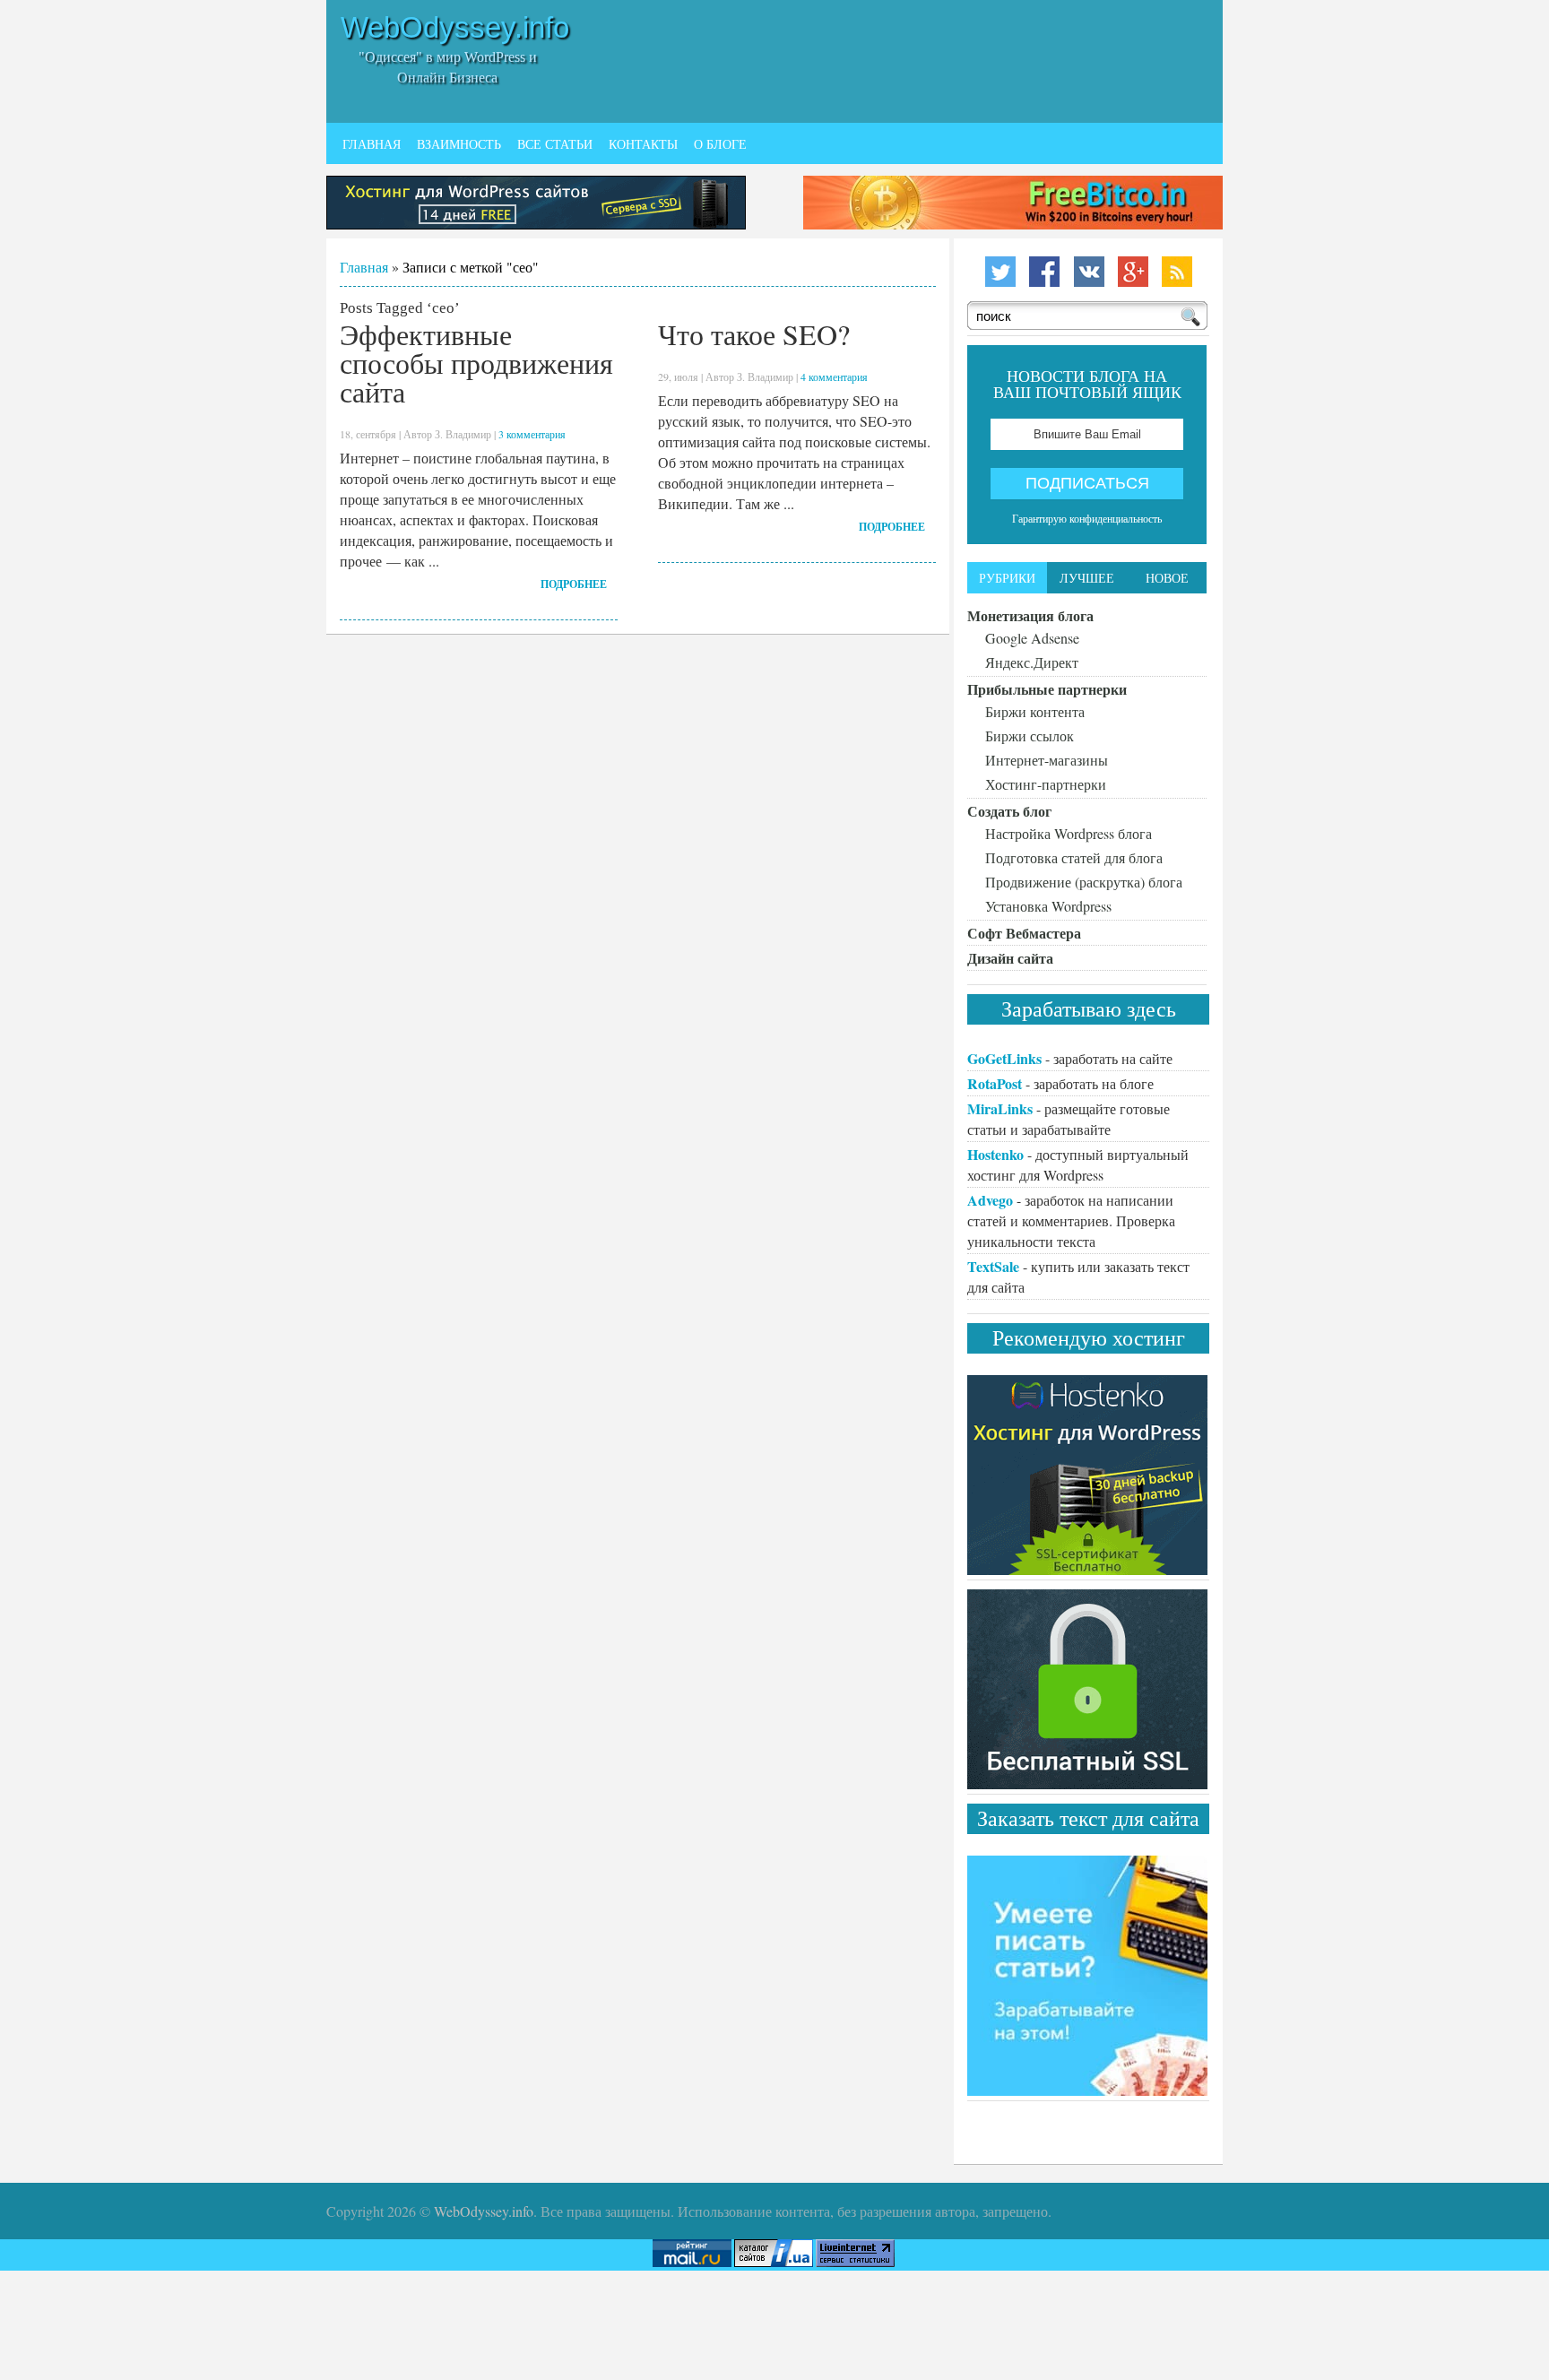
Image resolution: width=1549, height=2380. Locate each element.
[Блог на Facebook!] (1035, 286)
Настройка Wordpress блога (1069, 833)
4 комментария (834, 376)
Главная (372, 144)
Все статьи (555, 144)
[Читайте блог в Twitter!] (989, 286)
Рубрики (1007, 578)
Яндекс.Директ (1032, 662)
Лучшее (1087, 578)
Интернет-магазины (1047, 760)
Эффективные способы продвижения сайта (476, 363)
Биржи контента (1035, 711)
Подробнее (574, 584)
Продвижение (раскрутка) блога (1084, 882)
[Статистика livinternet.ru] (857, 2261)
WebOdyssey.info (455, 27)
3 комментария (532, 434)
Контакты (643, 144)
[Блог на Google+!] (1129, 286)
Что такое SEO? (754, 334)
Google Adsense (1032, 638)
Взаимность (459, 144)
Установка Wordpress (1048, 906)
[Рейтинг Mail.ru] (692, 2261)
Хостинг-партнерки (1046, 784)
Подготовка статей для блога (1074, 857)
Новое (1167, 578)
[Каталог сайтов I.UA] (774, 2261)
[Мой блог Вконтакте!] (1082, 286)
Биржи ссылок (1030, 736)
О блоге (720, 144)
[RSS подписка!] (1175, 286)
